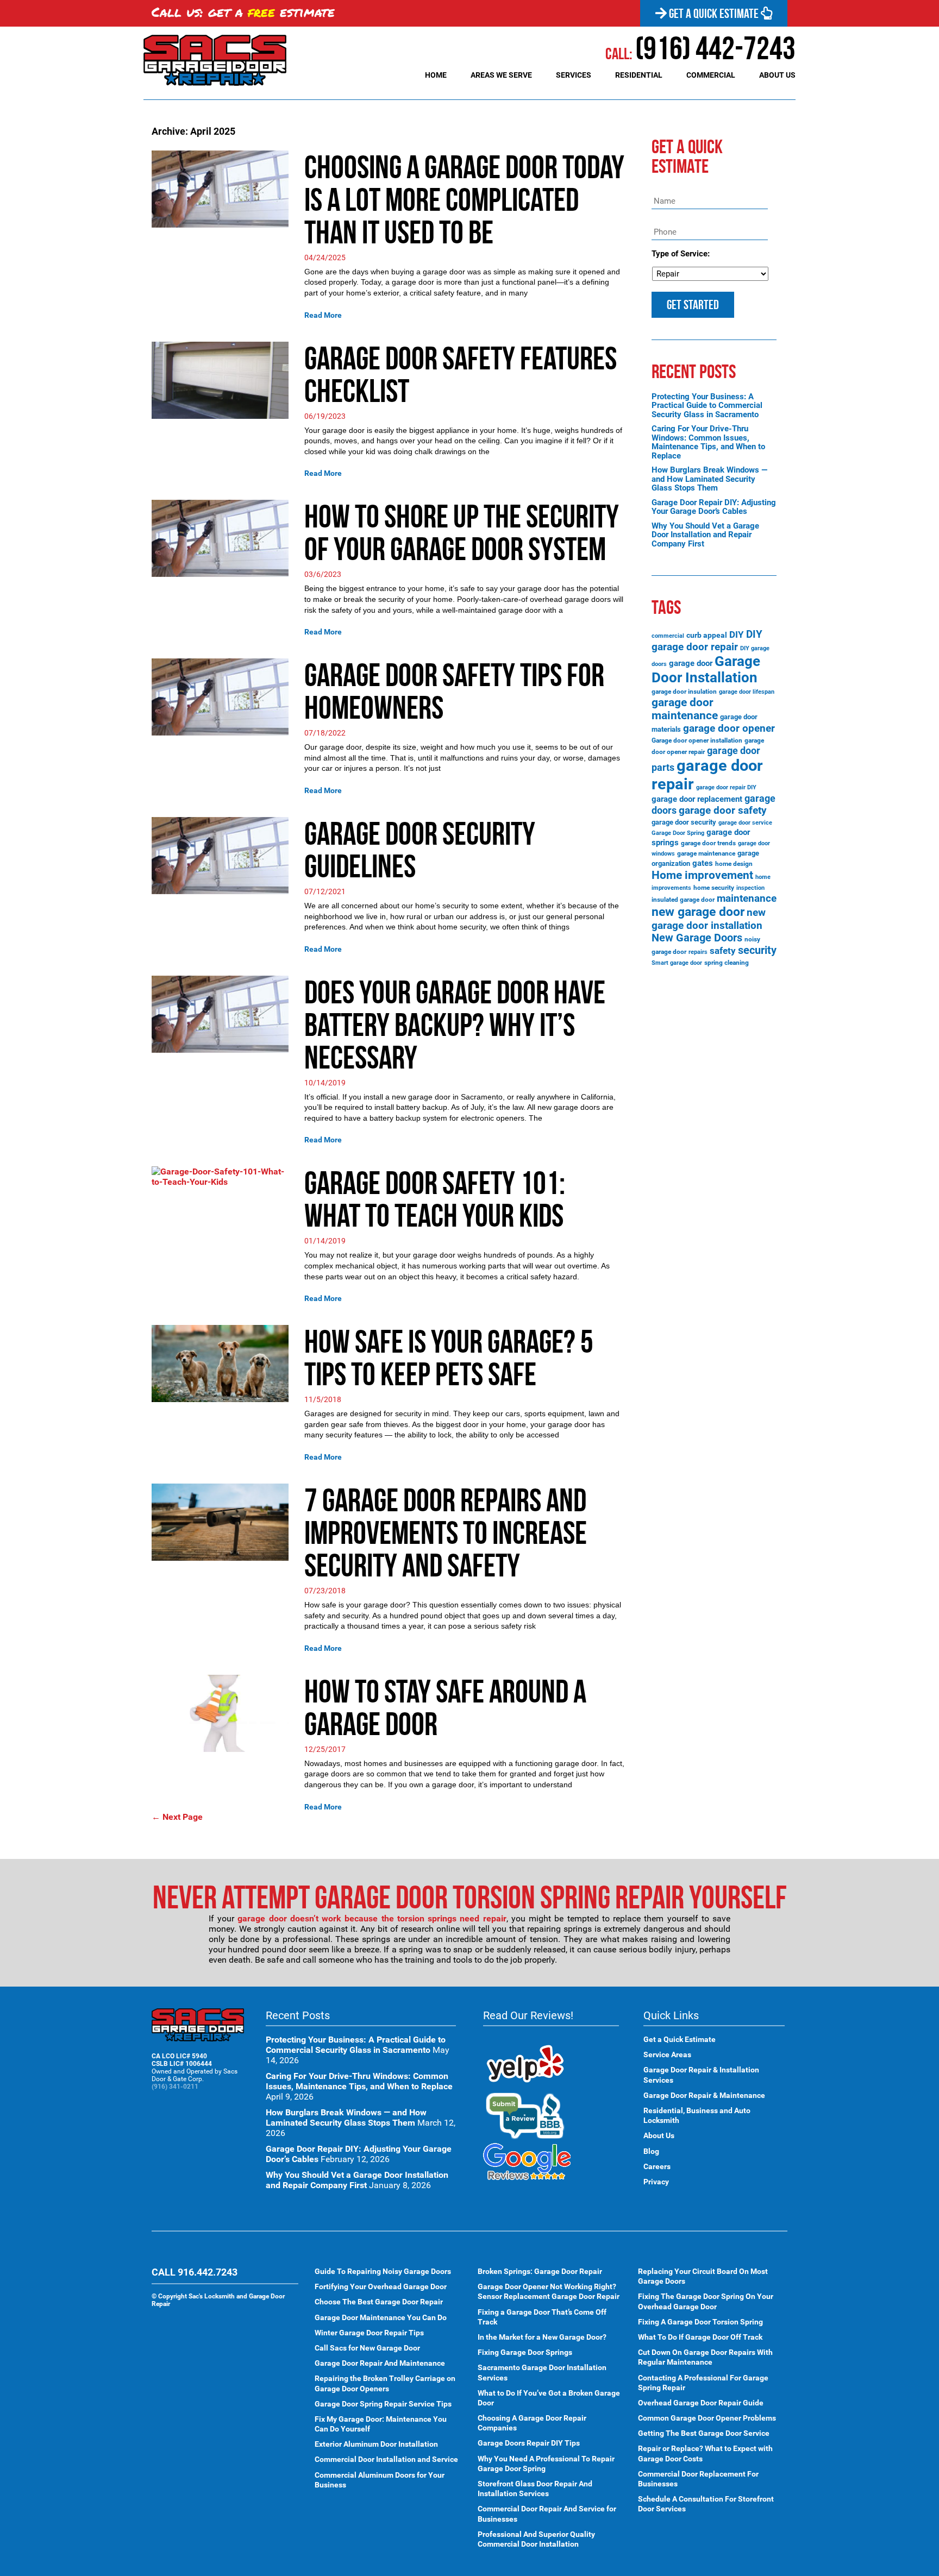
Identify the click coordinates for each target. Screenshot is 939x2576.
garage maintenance (706, 853)
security (757, 950)
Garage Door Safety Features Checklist (461, 374)
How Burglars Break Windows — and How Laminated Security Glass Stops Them (709, 479)
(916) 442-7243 (700, 48)
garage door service (745, 823)
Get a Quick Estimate (714, 14)
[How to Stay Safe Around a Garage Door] (220, 1713)
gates (703, 863)
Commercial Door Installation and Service (386, 2459)
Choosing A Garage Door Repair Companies (532, 2423)
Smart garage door (677, 963)
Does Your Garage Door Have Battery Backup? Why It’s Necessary (455, 1025)
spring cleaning (727, 963)
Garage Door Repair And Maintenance (380, 2363)
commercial (668, 636)
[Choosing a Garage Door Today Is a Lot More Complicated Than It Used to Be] (220, 188)
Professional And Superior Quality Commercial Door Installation (536, 2539)
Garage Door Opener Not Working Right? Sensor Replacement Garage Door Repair (549, 2291)
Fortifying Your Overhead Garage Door (381, 2286)
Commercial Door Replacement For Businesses (698, 2478)
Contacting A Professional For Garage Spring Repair (703, 2382)
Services (574, 75)
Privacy (656, 2181)
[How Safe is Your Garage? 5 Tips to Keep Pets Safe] (220, 1363)
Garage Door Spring (678, 833)
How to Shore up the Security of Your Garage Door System (462, 532)
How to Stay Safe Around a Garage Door (445, 1707)
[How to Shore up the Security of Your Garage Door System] (220, 538)
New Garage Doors (697, 938)
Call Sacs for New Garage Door (367, 2348)
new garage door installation (709, 919)
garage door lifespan (747, 692)
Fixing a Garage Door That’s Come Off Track (542, 2316)
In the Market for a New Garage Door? (542, 2337)
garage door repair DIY (726, 787)
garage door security (684, 822)
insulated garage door (683, 900)
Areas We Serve (501, 75)
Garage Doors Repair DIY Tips (529, 2443)
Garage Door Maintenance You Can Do (381, 2317)
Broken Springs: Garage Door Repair (540, 2271)
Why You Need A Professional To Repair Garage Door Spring (546, 2463)
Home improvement (702, 875)
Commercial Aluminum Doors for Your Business (380, 2479)
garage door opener (729, 728)
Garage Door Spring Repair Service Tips (383, 2403)
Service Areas (667, 2054)
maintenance (747, 898)
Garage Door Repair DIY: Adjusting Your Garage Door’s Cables (714, 507)
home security (714, 888)
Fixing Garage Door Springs (525, 2352)
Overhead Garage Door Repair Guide (701, 2402)
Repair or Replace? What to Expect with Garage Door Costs (705, 2453)
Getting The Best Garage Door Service (704, 2433)
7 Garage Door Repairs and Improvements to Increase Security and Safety (446, 1532)
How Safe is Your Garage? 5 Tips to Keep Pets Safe (449, 1358)
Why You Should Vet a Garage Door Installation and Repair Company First (705, 535)
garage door (691, 663)
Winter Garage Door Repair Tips (369, 2332)
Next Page (177, 1817)
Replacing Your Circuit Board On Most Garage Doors (703, 2276)
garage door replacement (697, 799)
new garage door (698, 912)
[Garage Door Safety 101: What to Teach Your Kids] (220, 1176)
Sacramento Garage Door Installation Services (542, 2372)
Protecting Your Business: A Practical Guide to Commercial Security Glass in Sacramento (707, 406)
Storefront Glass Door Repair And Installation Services (535, 2489)
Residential (639, 75)
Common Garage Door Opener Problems (707, 2418)
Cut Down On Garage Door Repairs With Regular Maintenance (705, 2357)
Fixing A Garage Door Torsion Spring (700, 2321)
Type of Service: (681, 254)
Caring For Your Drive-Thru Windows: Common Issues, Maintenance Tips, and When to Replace (708, 442)
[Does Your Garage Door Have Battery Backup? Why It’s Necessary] (220, 1013)
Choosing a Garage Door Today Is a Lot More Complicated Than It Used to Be (464, 199)
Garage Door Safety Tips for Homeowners (454, 691)
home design (734, 864)
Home (436, 75)
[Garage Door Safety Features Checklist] (220, 379)
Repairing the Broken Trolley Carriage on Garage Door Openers (385, 2383)
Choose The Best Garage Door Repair (379, 2302)
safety (723, 951)
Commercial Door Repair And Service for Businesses (547, 2514)
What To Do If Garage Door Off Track (700, 2337)
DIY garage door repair (707, 640)
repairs (698, 952)
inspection (750, 888)
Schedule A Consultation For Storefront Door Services (706, 2504)
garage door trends (708, 843)
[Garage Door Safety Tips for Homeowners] (220, 696)
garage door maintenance (685, 709)
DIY (737, 634)
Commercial (711, 75)
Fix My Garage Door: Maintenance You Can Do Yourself (381, 2423)
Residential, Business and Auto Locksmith (697, 2115)
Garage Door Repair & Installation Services (701, 2075)
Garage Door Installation (706, 669)
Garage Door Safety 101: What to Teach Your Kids (435, 1199)
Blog (651, 2151)
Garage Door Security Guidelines (420, 850)
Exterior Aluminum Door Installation (376, 2444)
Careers (657, 2166)
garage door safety (723, 810)
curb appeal (707, 635)
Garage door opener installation (697, 740)
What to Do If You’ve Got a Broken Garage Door (549, 2397)
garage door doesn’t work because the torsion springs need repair (372, 1918)
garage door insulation (684, 692)
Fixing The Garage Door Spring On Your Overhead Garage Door (706, 2301)
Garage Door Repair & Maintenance (704, 2095)
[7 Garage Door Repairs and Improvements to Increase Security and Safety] (220, 1521)
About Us (777, 75)
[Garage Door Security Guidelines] (220, 855)
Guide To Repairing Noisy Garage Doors (383, 2271)
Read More (323, 315)
